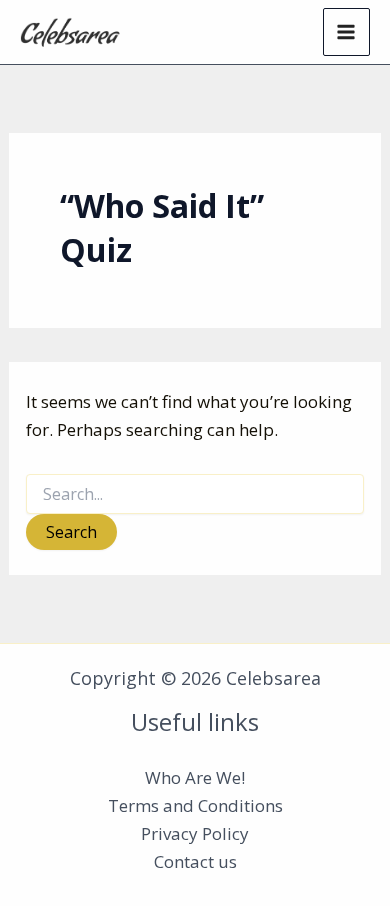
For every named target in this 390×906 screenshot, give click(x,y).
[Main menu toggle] (347, 32)
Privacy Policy (195, 833)
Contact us (195, 861)
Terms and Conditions (195, 805)
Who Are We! (195, 777)
